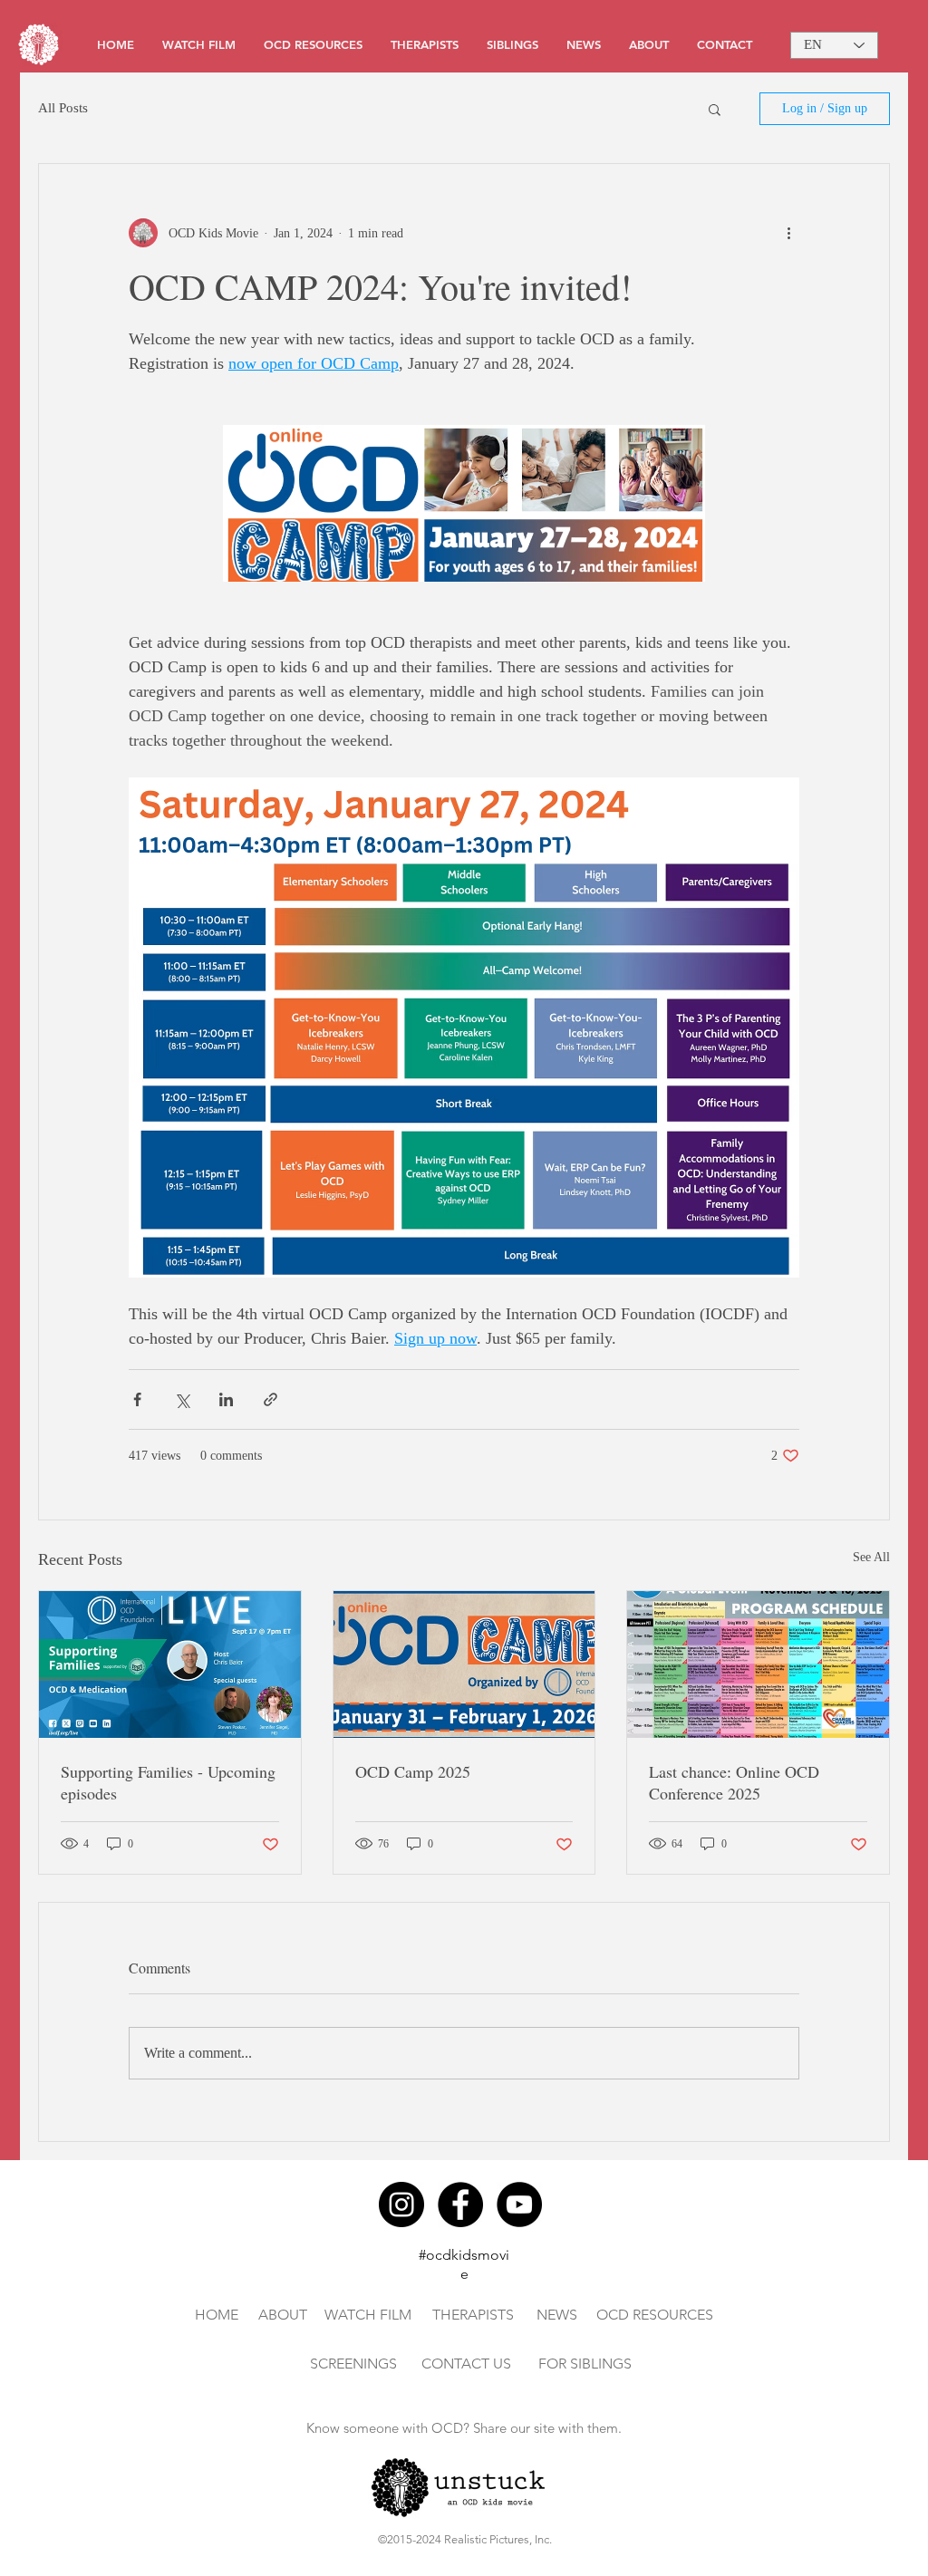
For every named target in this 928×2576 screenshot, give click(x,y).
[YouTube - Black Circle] (519, 2205)
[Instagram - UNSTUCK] (401, 2205)
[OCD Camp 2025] (464, 1664)
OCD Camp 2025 (413, 1771)
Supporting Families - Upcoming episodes (168, 1782)
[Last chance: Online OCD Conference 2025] (758, 1664)
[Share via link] (271, 1399)
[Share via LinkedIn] (226, 1399)
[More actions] (788, 233)
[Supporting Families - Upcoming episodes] (170, 1664)
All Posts (63, 108)
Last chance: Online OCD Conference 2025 (734, 1782)
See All (871, 1557)
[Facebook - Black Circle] (460, 2205)
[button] (715, 109)
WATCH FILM (368, 2315)
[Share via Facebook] (137, 1399)
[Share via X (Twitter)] (182, 1399)
